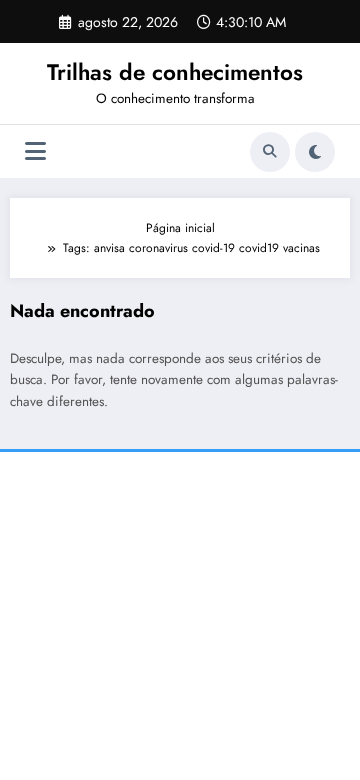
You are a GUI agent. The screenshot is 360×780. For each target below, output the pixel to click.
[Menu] (35, 151)
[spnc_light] (315, 152)
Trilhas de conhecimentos (175, 72)
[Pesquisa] (270, 152)
